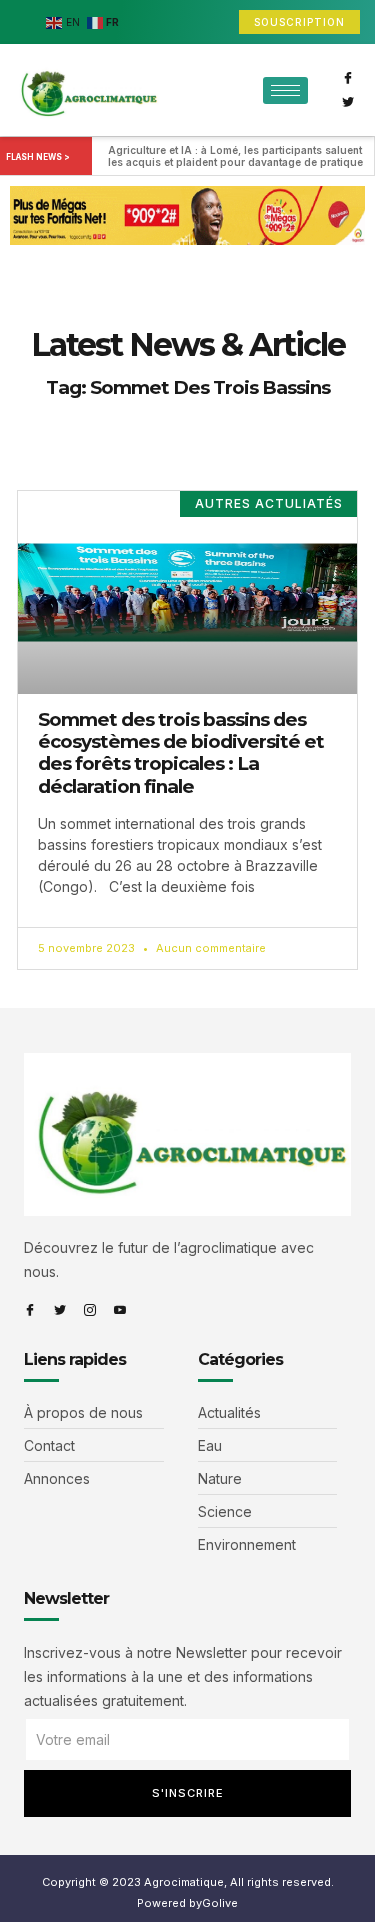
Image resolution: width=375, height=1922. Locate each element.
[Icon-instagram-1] (90, 1310)
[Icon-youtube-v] (120, 1310)
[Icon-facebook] (348, 78)
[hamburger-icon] (285, 90)
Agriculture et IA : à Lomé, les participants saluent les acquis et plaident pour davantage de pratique (236, 156)
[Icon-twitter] (348, 102)
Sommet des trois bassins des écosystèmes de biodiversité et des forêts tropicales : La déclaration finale (181, 753)
